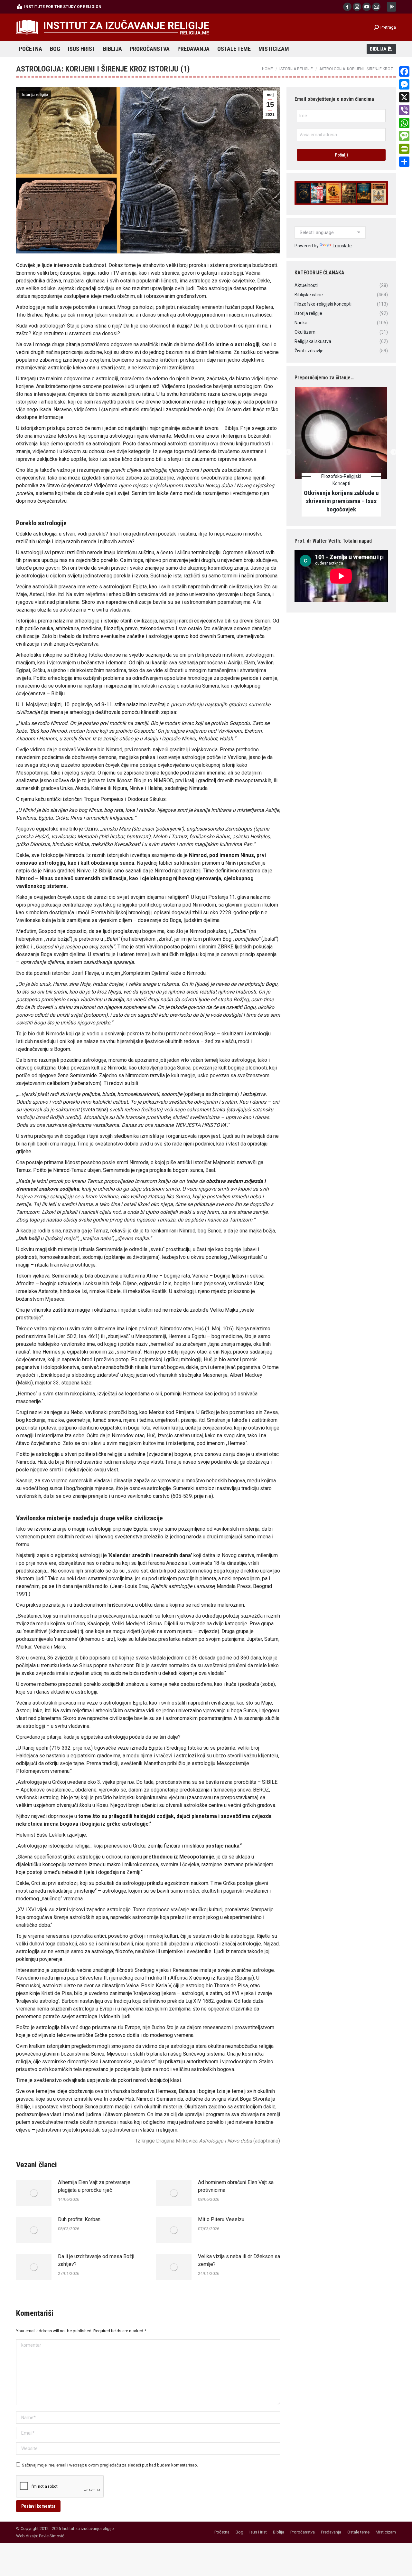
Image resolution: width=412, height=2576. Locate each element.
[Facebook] (404, 71)
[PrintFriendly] (404, 149)
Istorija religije (35, 95)
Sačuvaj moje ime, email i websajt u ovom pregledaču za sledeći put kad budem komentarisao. (110, 2465)
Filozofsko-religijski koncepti (348, 480)
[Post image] (34, 2193)
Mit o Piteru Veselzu (221, 2219)
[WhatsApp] (404, 123)
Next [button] (393, 452)
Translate (342, 246)
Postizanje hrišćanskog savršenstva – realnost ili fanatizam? (348, 501)
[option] (348, 452)
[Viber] (404, 110)
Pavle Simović (52, 2536)
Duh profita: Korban (79, 2219)
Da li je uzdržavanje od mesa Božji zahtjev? (96, 2260)
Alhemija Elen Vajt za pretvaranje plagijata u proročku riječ (94, 2186)
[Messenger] (404, 84)
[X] (404, 97)
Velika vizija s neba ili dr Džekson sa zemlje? (239, 2260)
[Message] (404, 136)
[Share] (404, 162)
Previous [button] (288, 452)
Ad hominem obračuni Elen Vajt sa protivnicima (236, 2186)
